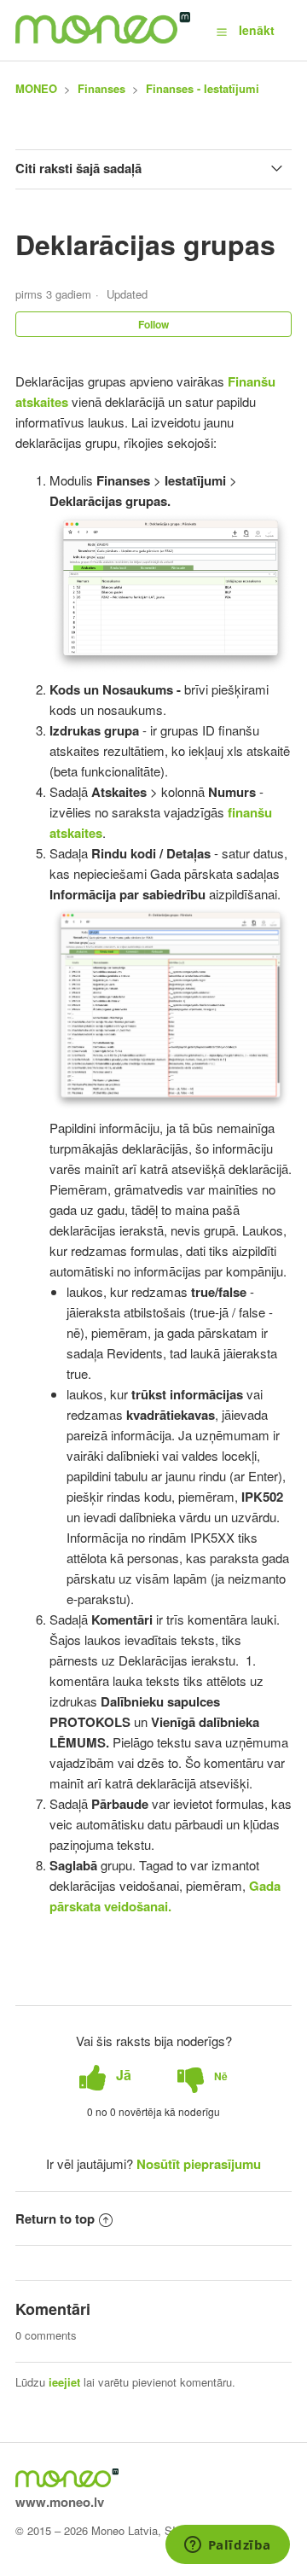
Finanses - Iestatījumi (203, 88)
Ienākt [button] (257, 30)
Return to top (55, 2218)
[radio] (105, 2076)
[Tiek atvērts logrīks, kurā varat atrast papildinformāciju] (227, 2546)
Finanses (101, 88)
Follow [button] (153, 324)
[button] (222, 31)
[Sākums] (103, 38)
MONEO (36, 88)
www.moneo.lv (60, 2502)
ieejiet (64, 2382)
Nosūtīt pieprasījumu (199, 2164)
